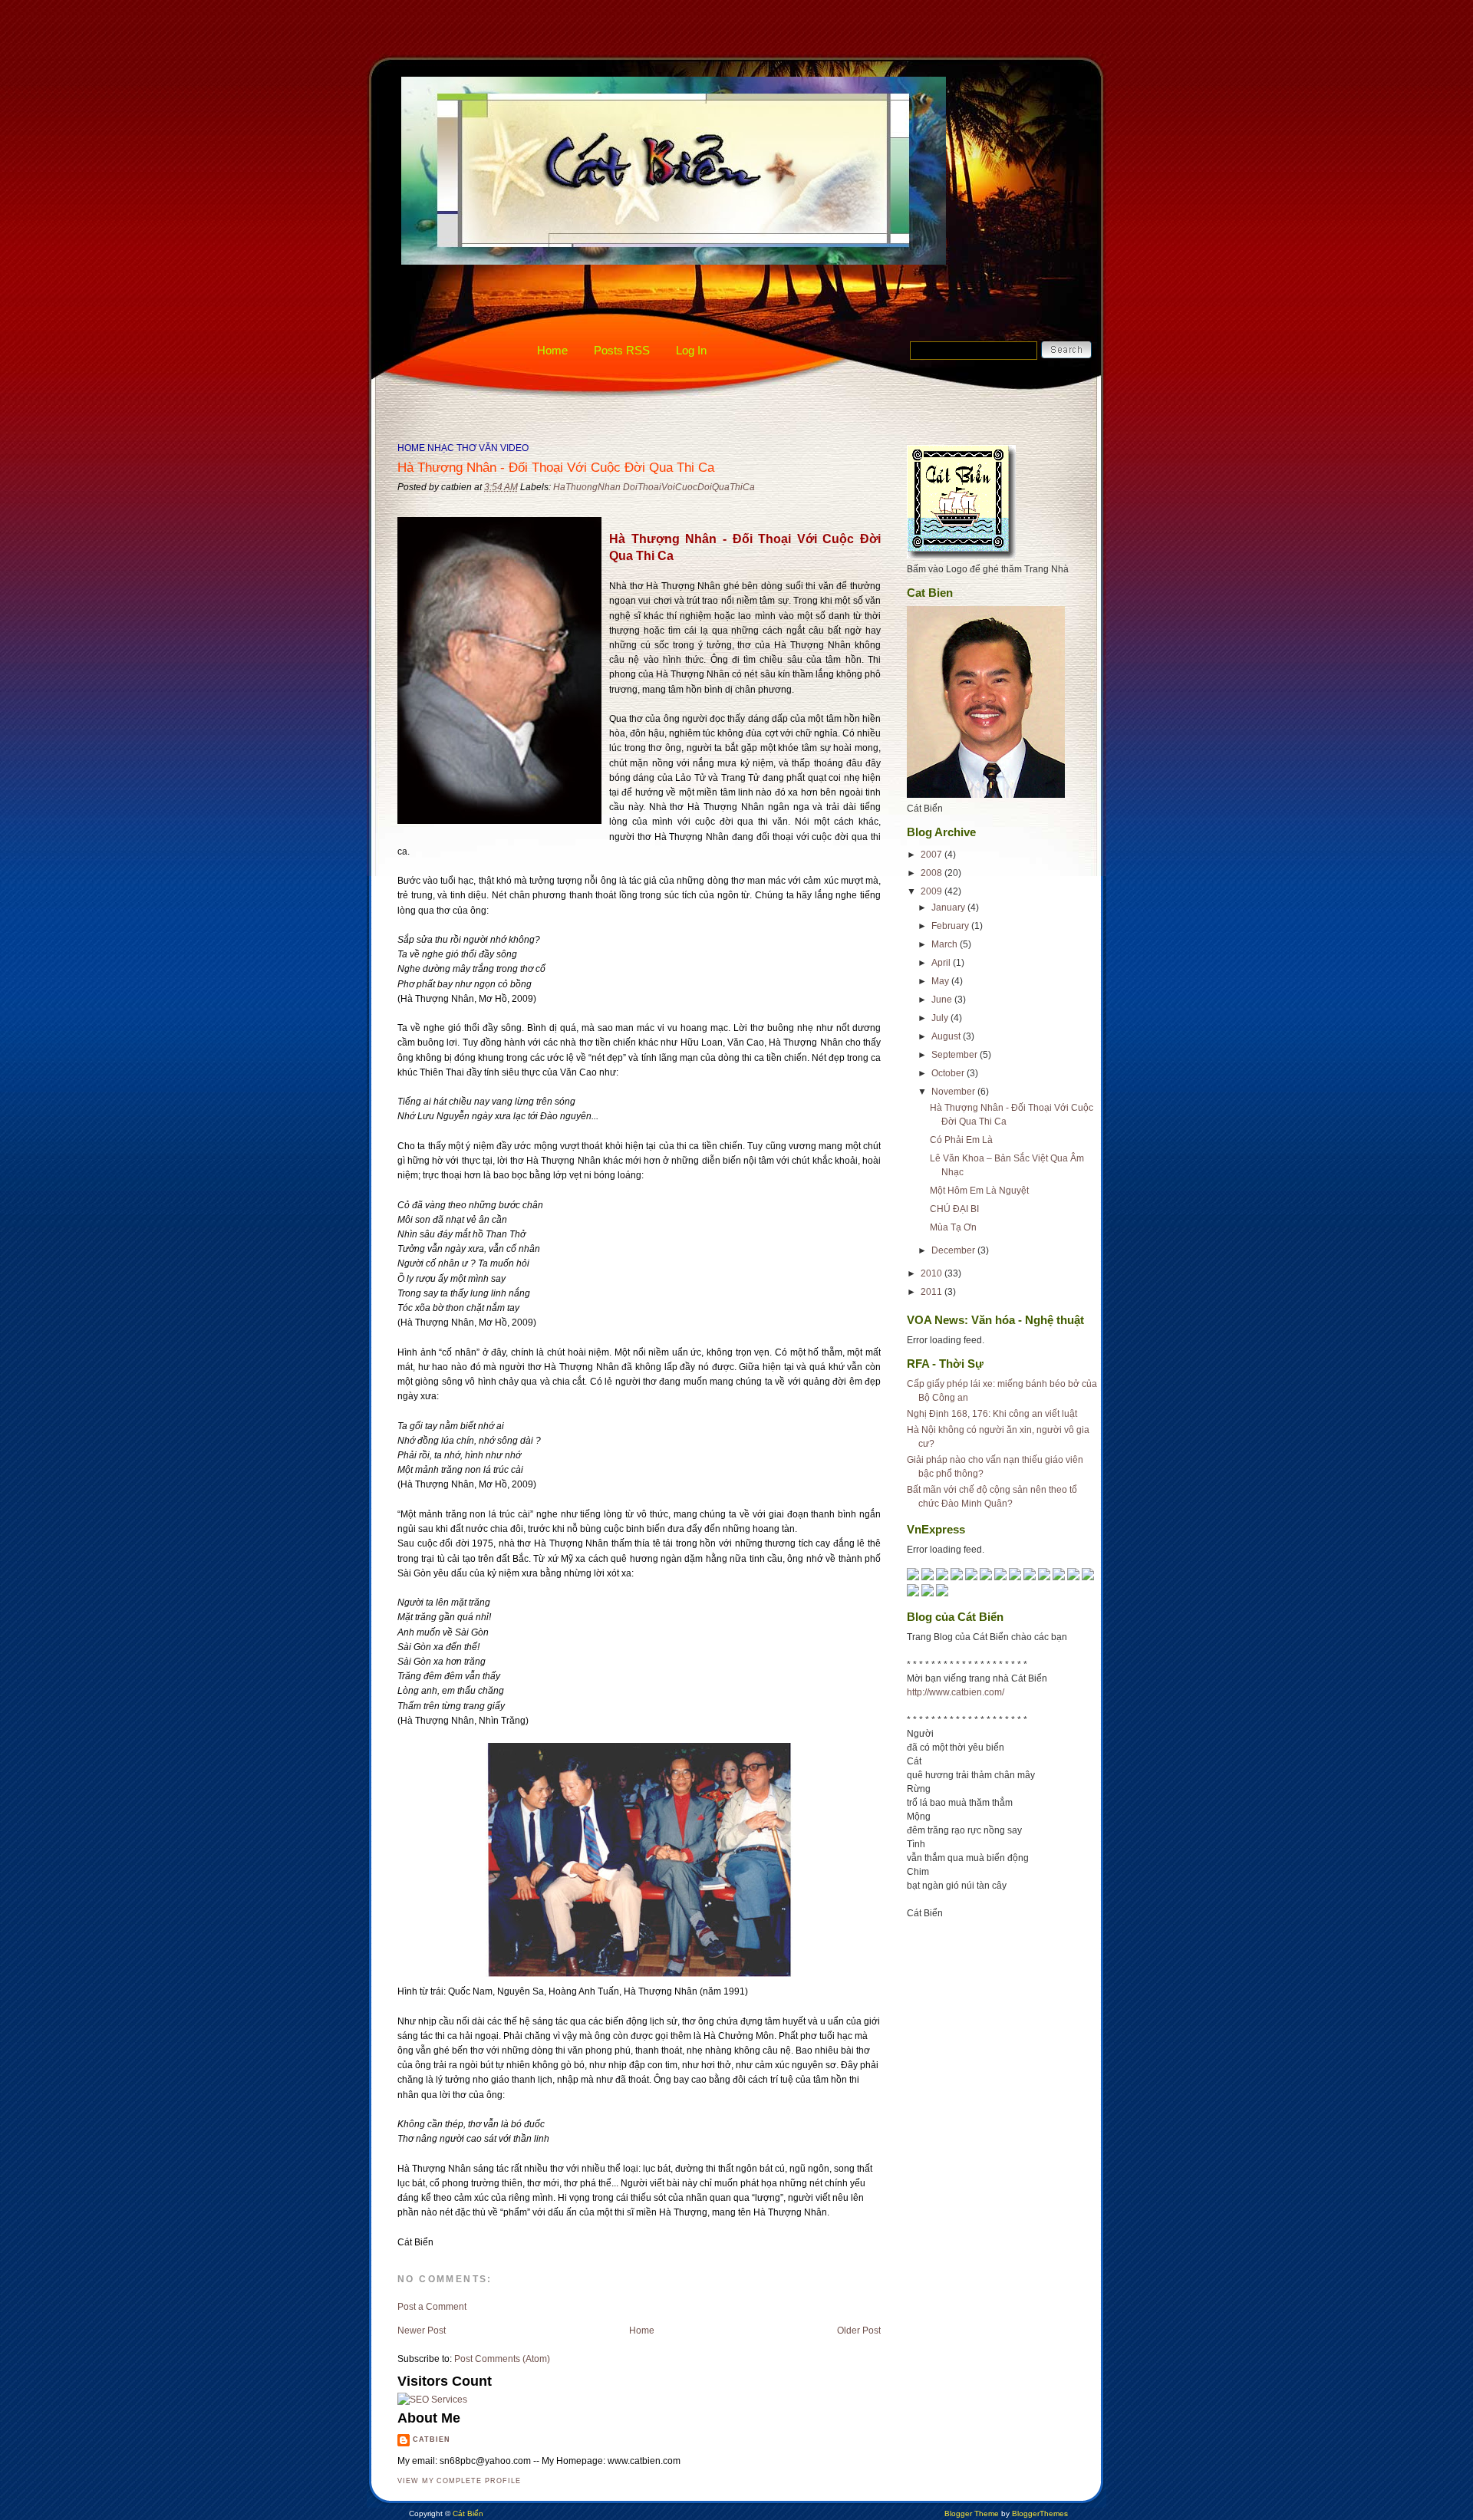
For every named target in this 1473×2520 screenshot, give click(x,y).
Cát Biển (468, 2513)
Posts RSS (622, 350)
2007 (933, 855)
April (942, 963)
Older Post (859, 2331)
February (951, 926)
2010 (933, 1273)
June (943, 1000)
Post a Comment (432, 2307)
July (941, 1018)
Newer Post (422, 2331)
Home (552, 350)
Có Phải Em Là (961, 1140)
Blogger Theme (972, 2513)
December (954, 1250)
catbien (432, 2439)
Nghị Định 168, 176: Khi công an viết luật (992, 1414)
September (956, 1055)
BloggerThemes (1039, 2513)
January (949, 908)
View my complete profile (459, 2481)
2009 (933, 891)
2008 (933, 873)
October (949, 1073)
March (946, 944)
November (954, 1092)
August (947, 1036)
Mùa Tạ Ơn (953, 1227)
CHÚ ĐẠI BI (954, 1209)
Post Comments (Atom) (502, 2359)
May (941, 981)
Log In (691, 350)
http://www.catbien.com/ (956, 1692)
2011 (933, 1292)
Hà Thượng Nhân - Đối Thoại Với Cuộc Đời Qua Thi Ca (556, 468)
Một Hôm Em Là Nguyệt (979, 1191)
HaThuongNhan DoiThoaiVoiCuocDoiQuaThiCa (654, 487)
